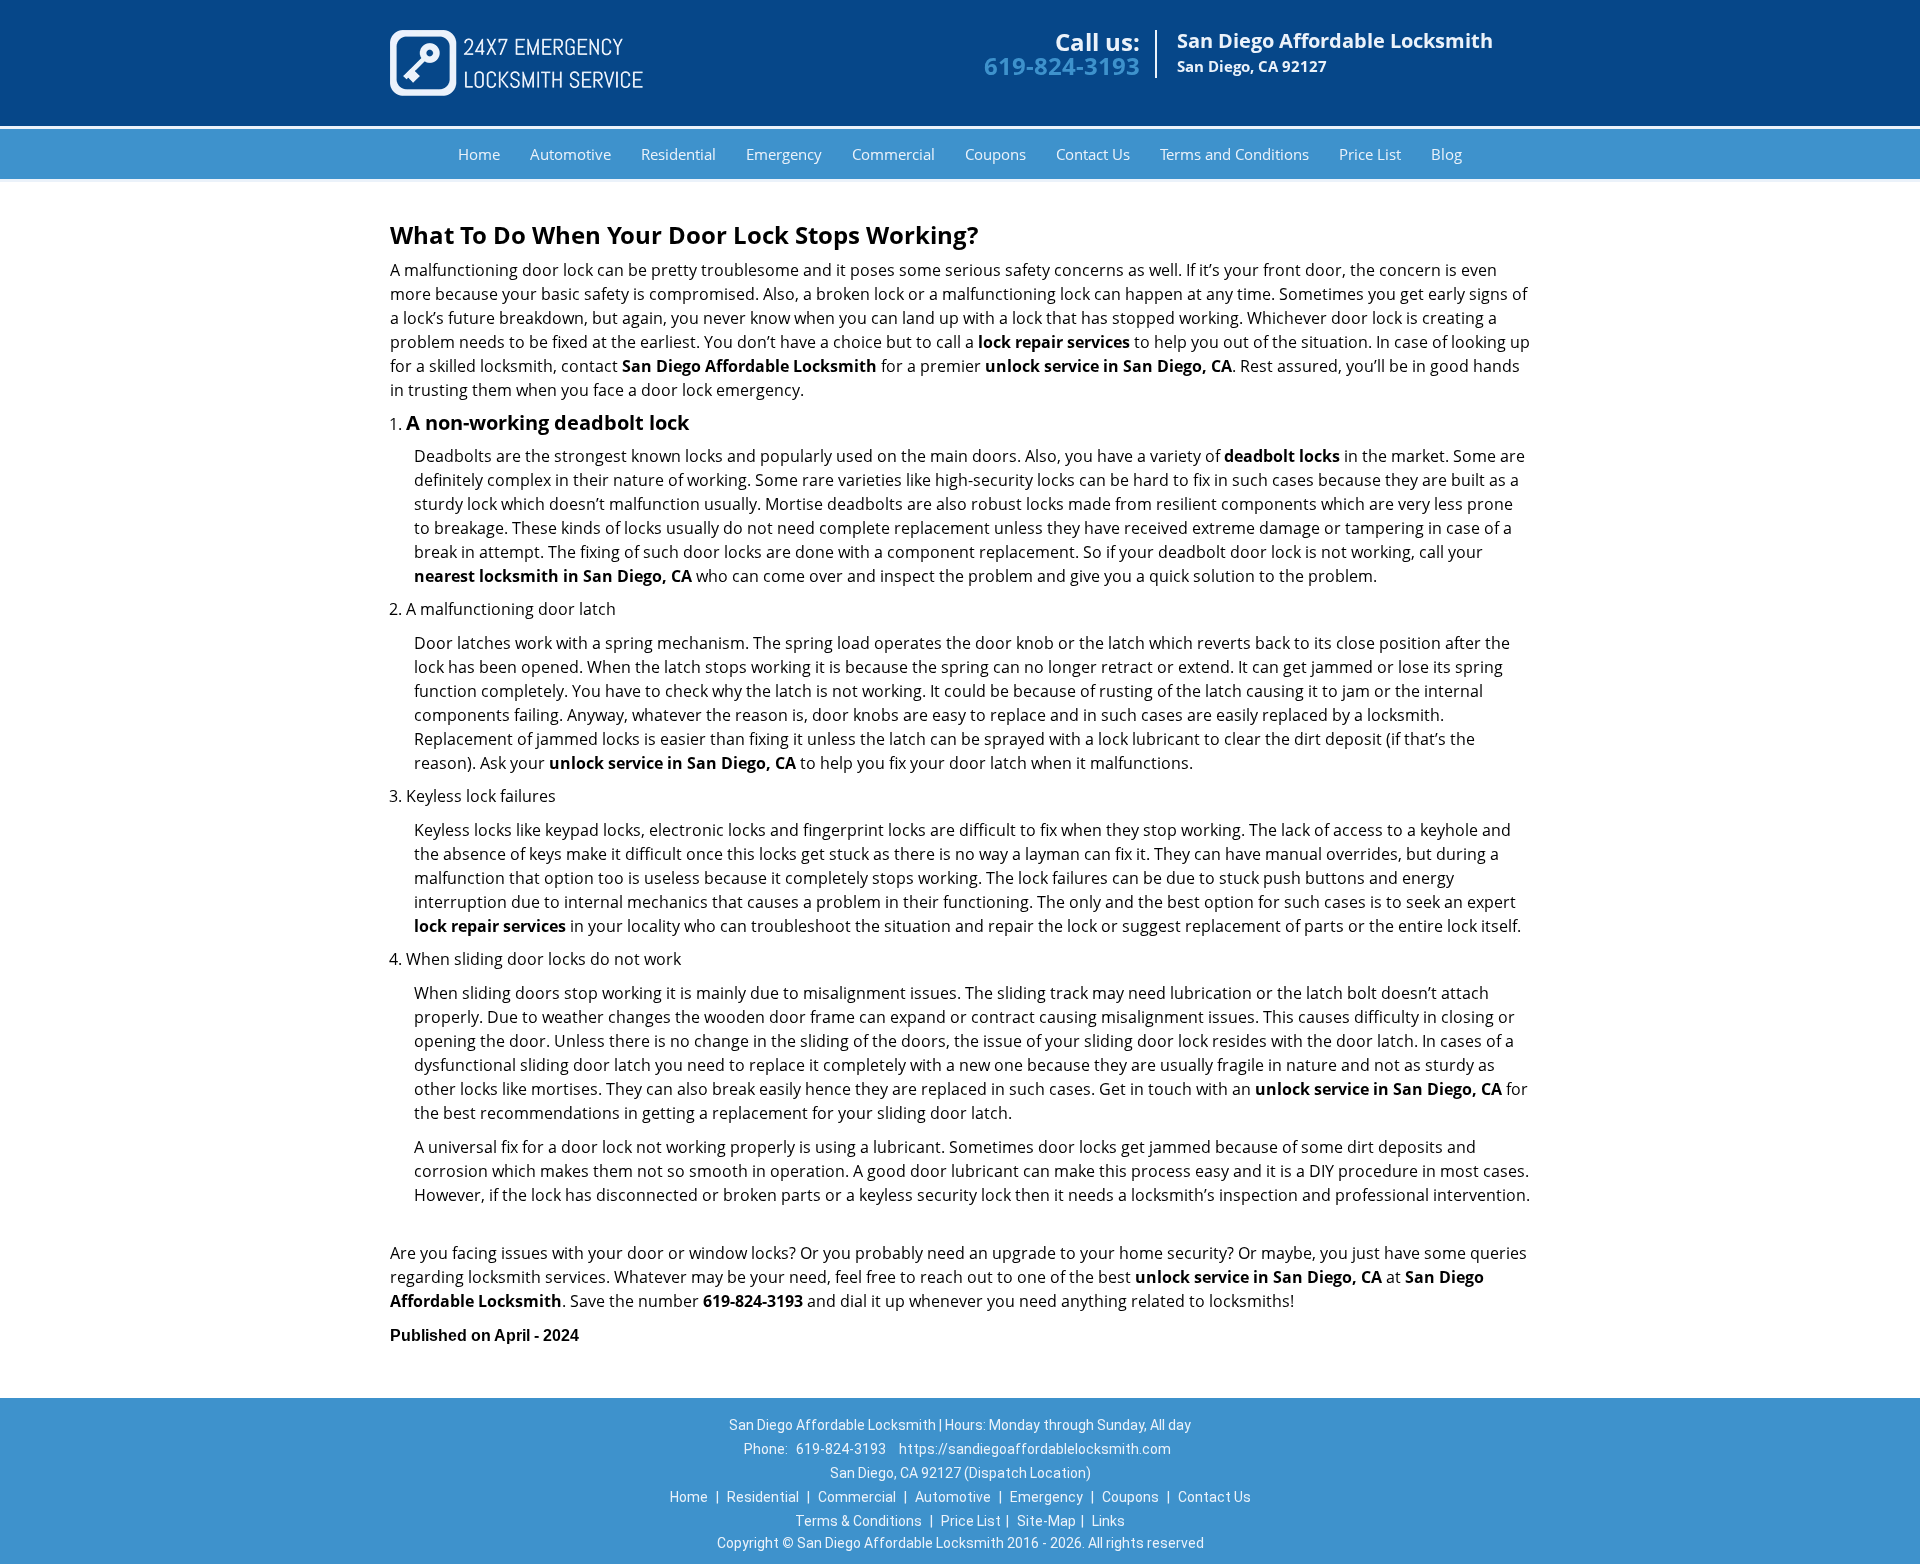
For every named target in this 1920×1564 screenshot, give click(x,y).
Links (1108, 1521)
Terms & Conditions (858, 1521)
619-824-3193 (1062, 65)
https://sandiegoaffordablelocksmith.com (1035, 1449)
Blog (1446, 154)
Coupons (995, 154)
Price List (1370, 154)
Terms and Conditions (1234, 154)
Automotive (570, 154)
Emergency (784, 154)
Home (479, 154)
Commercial (893, 154)
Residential (678, 154)
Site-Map (1046, 1521)
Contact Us (1093, 154)
